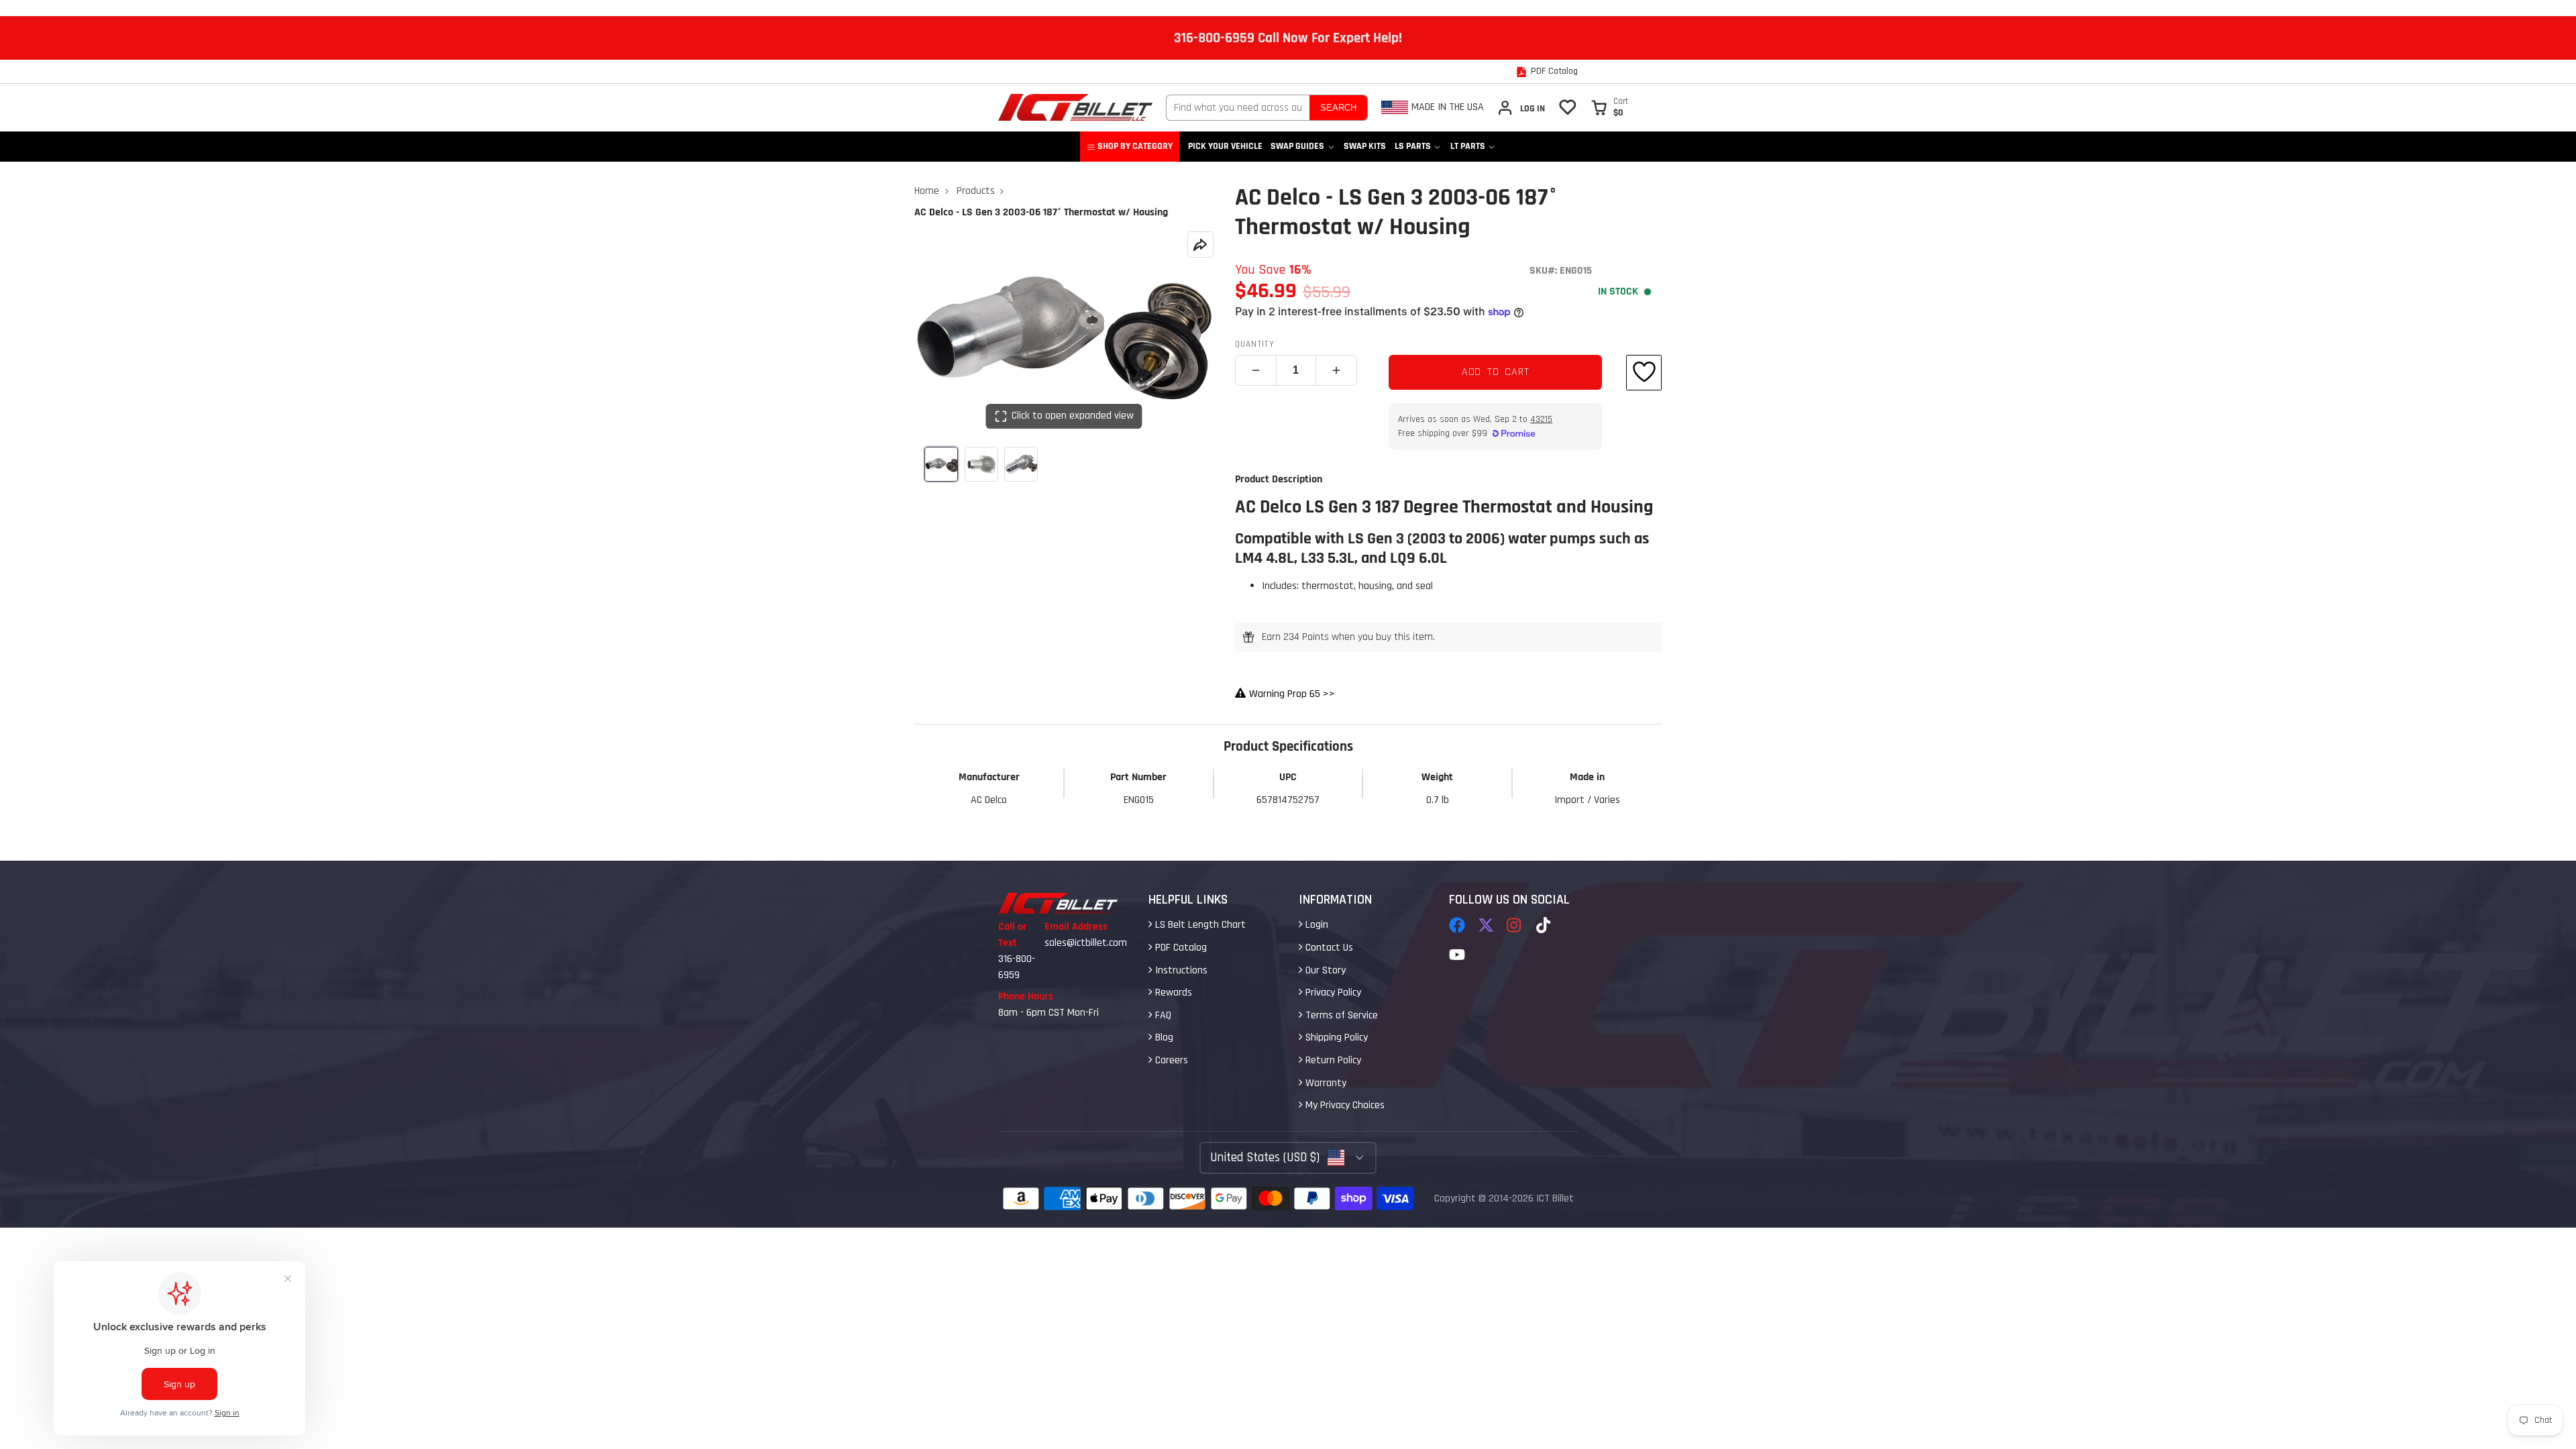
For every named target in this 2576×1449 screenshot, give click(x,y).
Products (976, 191)
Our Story (1324, 970)
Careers (1170, 1060)
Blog (1163, 1037)
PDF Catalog (1180, 948)
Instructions (1180, 970)
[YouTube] (1457, 955)
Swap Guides (1297, 146)
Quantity (1255, 344)
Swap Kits (1365, 146)
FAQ (1162, 1015)
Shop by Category (1135, 146)
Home (927, 191)
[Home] (1075, 107)
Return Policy (1332, 1060)
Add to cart (1496, 372)
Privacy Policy (1332, 992)
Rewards (1172, 992)
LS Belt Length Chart (1199, 925)
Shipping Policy (1335, 1037)
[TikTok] (1544, 925)
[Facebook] (1457, 925)
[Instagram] (1515, 925)
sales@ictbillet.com (1086, 943)
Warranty (1325, 1083)
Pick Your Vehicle (1225, 146)
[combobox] (1238, 108)
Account (1521, 108)
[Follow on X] (1486, 925)
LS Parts (1413, 146)
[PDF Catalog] (1547, 72)
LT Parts (1468, 146)
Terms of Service (1340, 1015)
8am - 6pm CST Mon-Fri (1049, 1013)
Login (1316, 925)
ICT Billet (1555, 1198)
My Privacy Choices (1344, 1105)
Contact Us (1328, 948)
